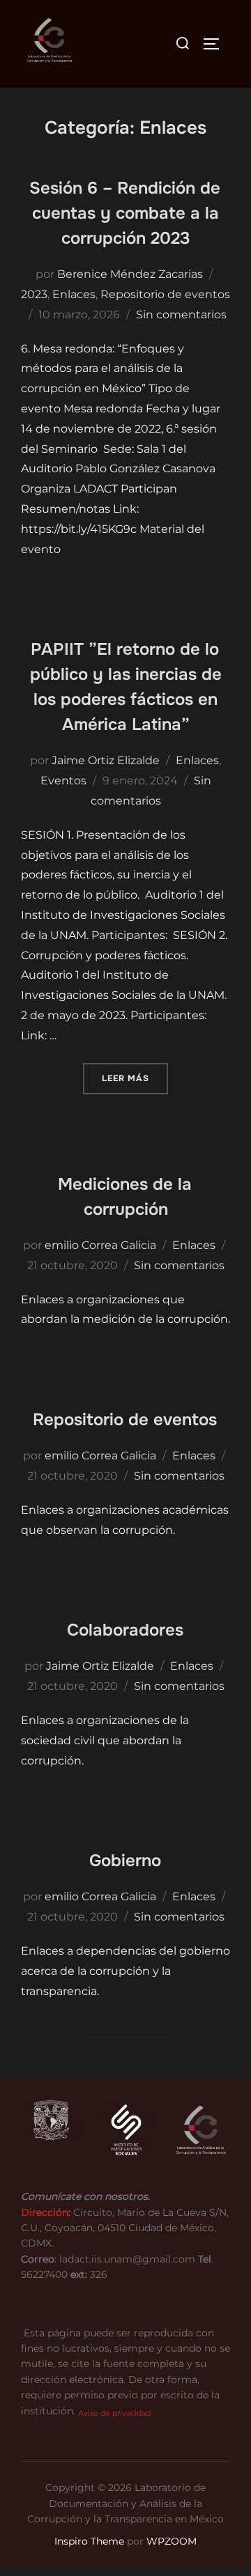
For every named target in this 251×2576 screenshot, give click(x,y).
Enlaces (74, 294)
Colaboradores (125, 1630)
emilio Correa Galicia (100, 1245)
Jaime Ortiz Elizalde (106, 760)
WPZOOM (172, 2541)
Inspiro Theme (89, 2541)
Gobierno (125, 1861)
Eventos (63, 781)
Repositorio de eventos (165, 294)
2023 (34, 294)
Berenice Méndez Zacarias (130, 274)
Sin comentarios (181, 315)
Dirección (45, 2212)
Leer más (135, 1078)
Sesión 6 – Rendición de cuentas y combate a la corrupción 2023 (125, 213)
